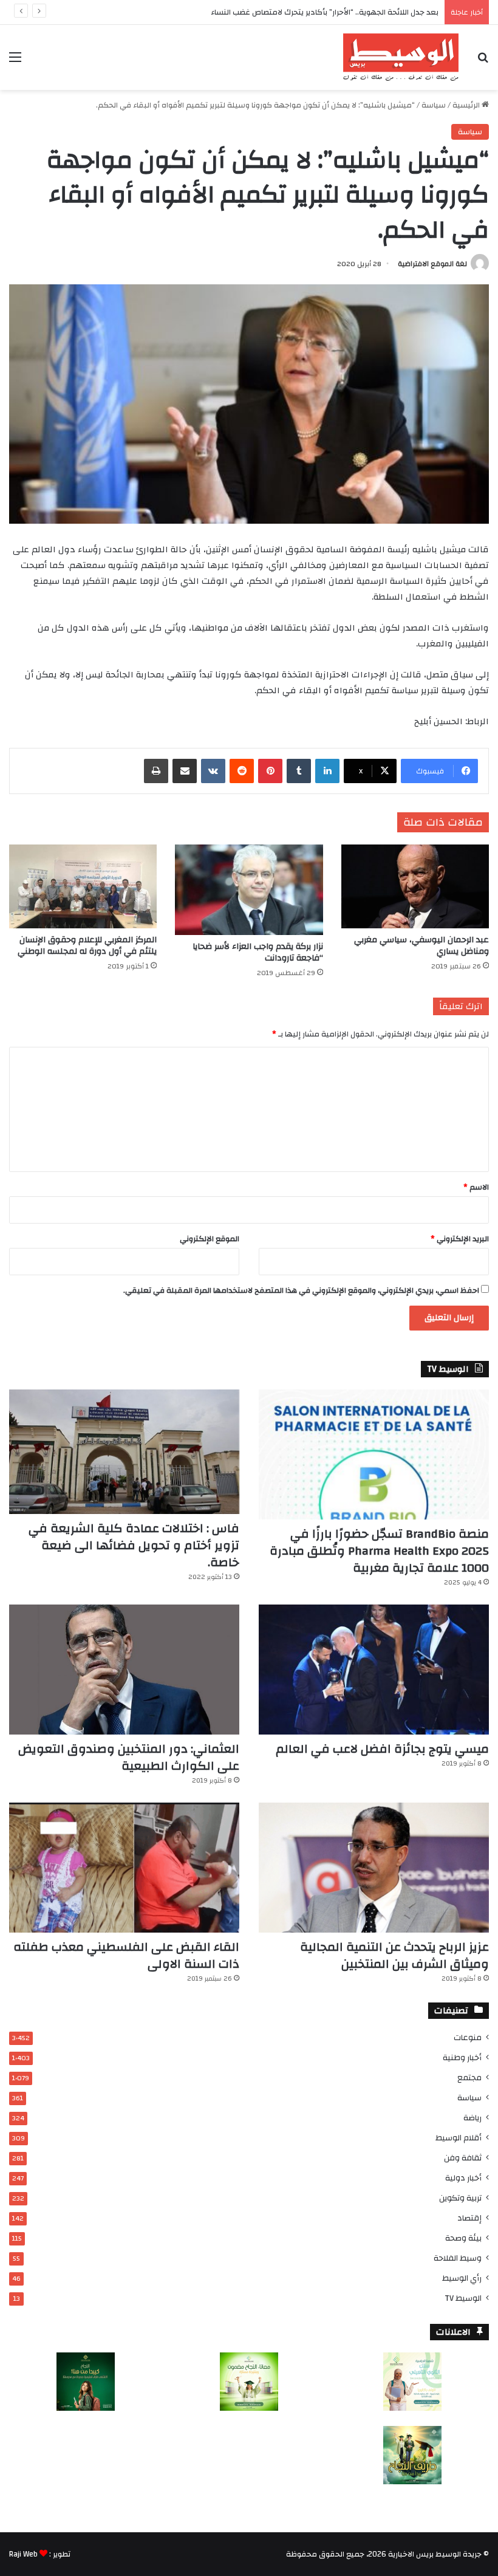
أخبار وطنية (462, 2057)
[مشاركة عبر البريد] (185, 771)
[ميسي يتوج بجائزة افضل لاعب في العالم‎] (374, 1670)
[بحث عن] (483, 62)
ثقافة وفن (463, 2158)
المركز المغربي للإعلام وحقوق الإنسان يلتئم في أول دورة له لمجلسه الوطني (87, 946)
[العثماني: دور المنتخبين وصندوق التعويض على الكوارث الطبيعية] (124, 1670)
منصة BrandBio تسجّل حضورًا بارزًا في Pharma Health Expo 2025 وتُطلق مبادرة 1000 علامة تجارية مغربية (379, 1551)
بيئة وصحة (463, 2238)
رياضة (472, 2118)
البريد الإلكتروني (460, 1239)
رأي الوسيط (462, 2278)
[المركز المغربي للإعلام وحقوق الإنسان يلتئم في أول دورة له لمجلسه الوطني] (83, 886)
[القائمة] (15, 62)
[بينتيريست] (270, 771)
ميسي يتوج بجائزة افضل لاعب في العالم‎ (382, 1749)
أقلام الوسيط (459, 2138)
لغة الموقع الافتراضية (432, 264)
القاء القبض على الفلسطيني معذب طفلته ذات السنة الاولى (126, 1955)
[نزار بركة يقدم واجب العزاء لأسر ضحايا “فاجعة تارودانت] (249, 889)
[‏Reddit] (242, 771)
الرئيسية (467, 105)
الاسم (476, 1187)
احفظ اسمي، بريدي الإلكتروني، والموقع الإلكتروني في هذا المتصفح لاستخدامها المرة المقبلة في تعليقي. (301, 1290)
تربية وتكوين (460, 2198)
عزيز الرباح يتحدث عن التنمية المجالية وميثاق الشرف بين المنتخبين (394, 1955)
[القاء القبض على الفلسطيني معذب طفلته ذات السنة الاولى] (124, 1868)
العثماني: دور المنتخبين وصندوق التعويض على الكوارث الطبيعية (129, 1757)
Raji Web (23, 2554)
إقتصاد (469, 2218)
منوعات (468, 2037)
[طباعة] (156, 771)
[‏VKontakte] (213, 771)
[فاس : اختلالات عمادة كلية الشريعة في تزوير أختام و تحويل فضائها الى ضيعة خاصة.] (124, 1452)
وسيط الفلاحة (458, 2258)
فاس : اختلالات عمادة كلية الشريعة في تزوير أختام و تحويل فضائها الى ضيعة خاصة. (134, 1545)
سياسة (434, 105)
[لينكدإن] (327, 771)
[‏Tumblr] (299, 771)
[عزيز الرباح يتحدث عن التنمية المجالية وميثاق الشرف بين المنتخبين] (374, 1868)
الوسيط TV (463, 2298)
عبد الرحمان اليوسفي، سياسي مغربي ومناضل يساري (421, 946)
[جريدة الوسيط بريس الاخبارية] (401, 57)
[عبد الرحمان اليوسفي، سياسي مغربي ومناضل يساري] (415, 886)
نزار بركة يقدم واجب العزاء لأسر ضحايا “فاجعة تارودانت (258, 952)
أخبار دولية (463, 2178)
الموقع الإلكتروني (210, 1239)
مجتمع (469, 2078)
